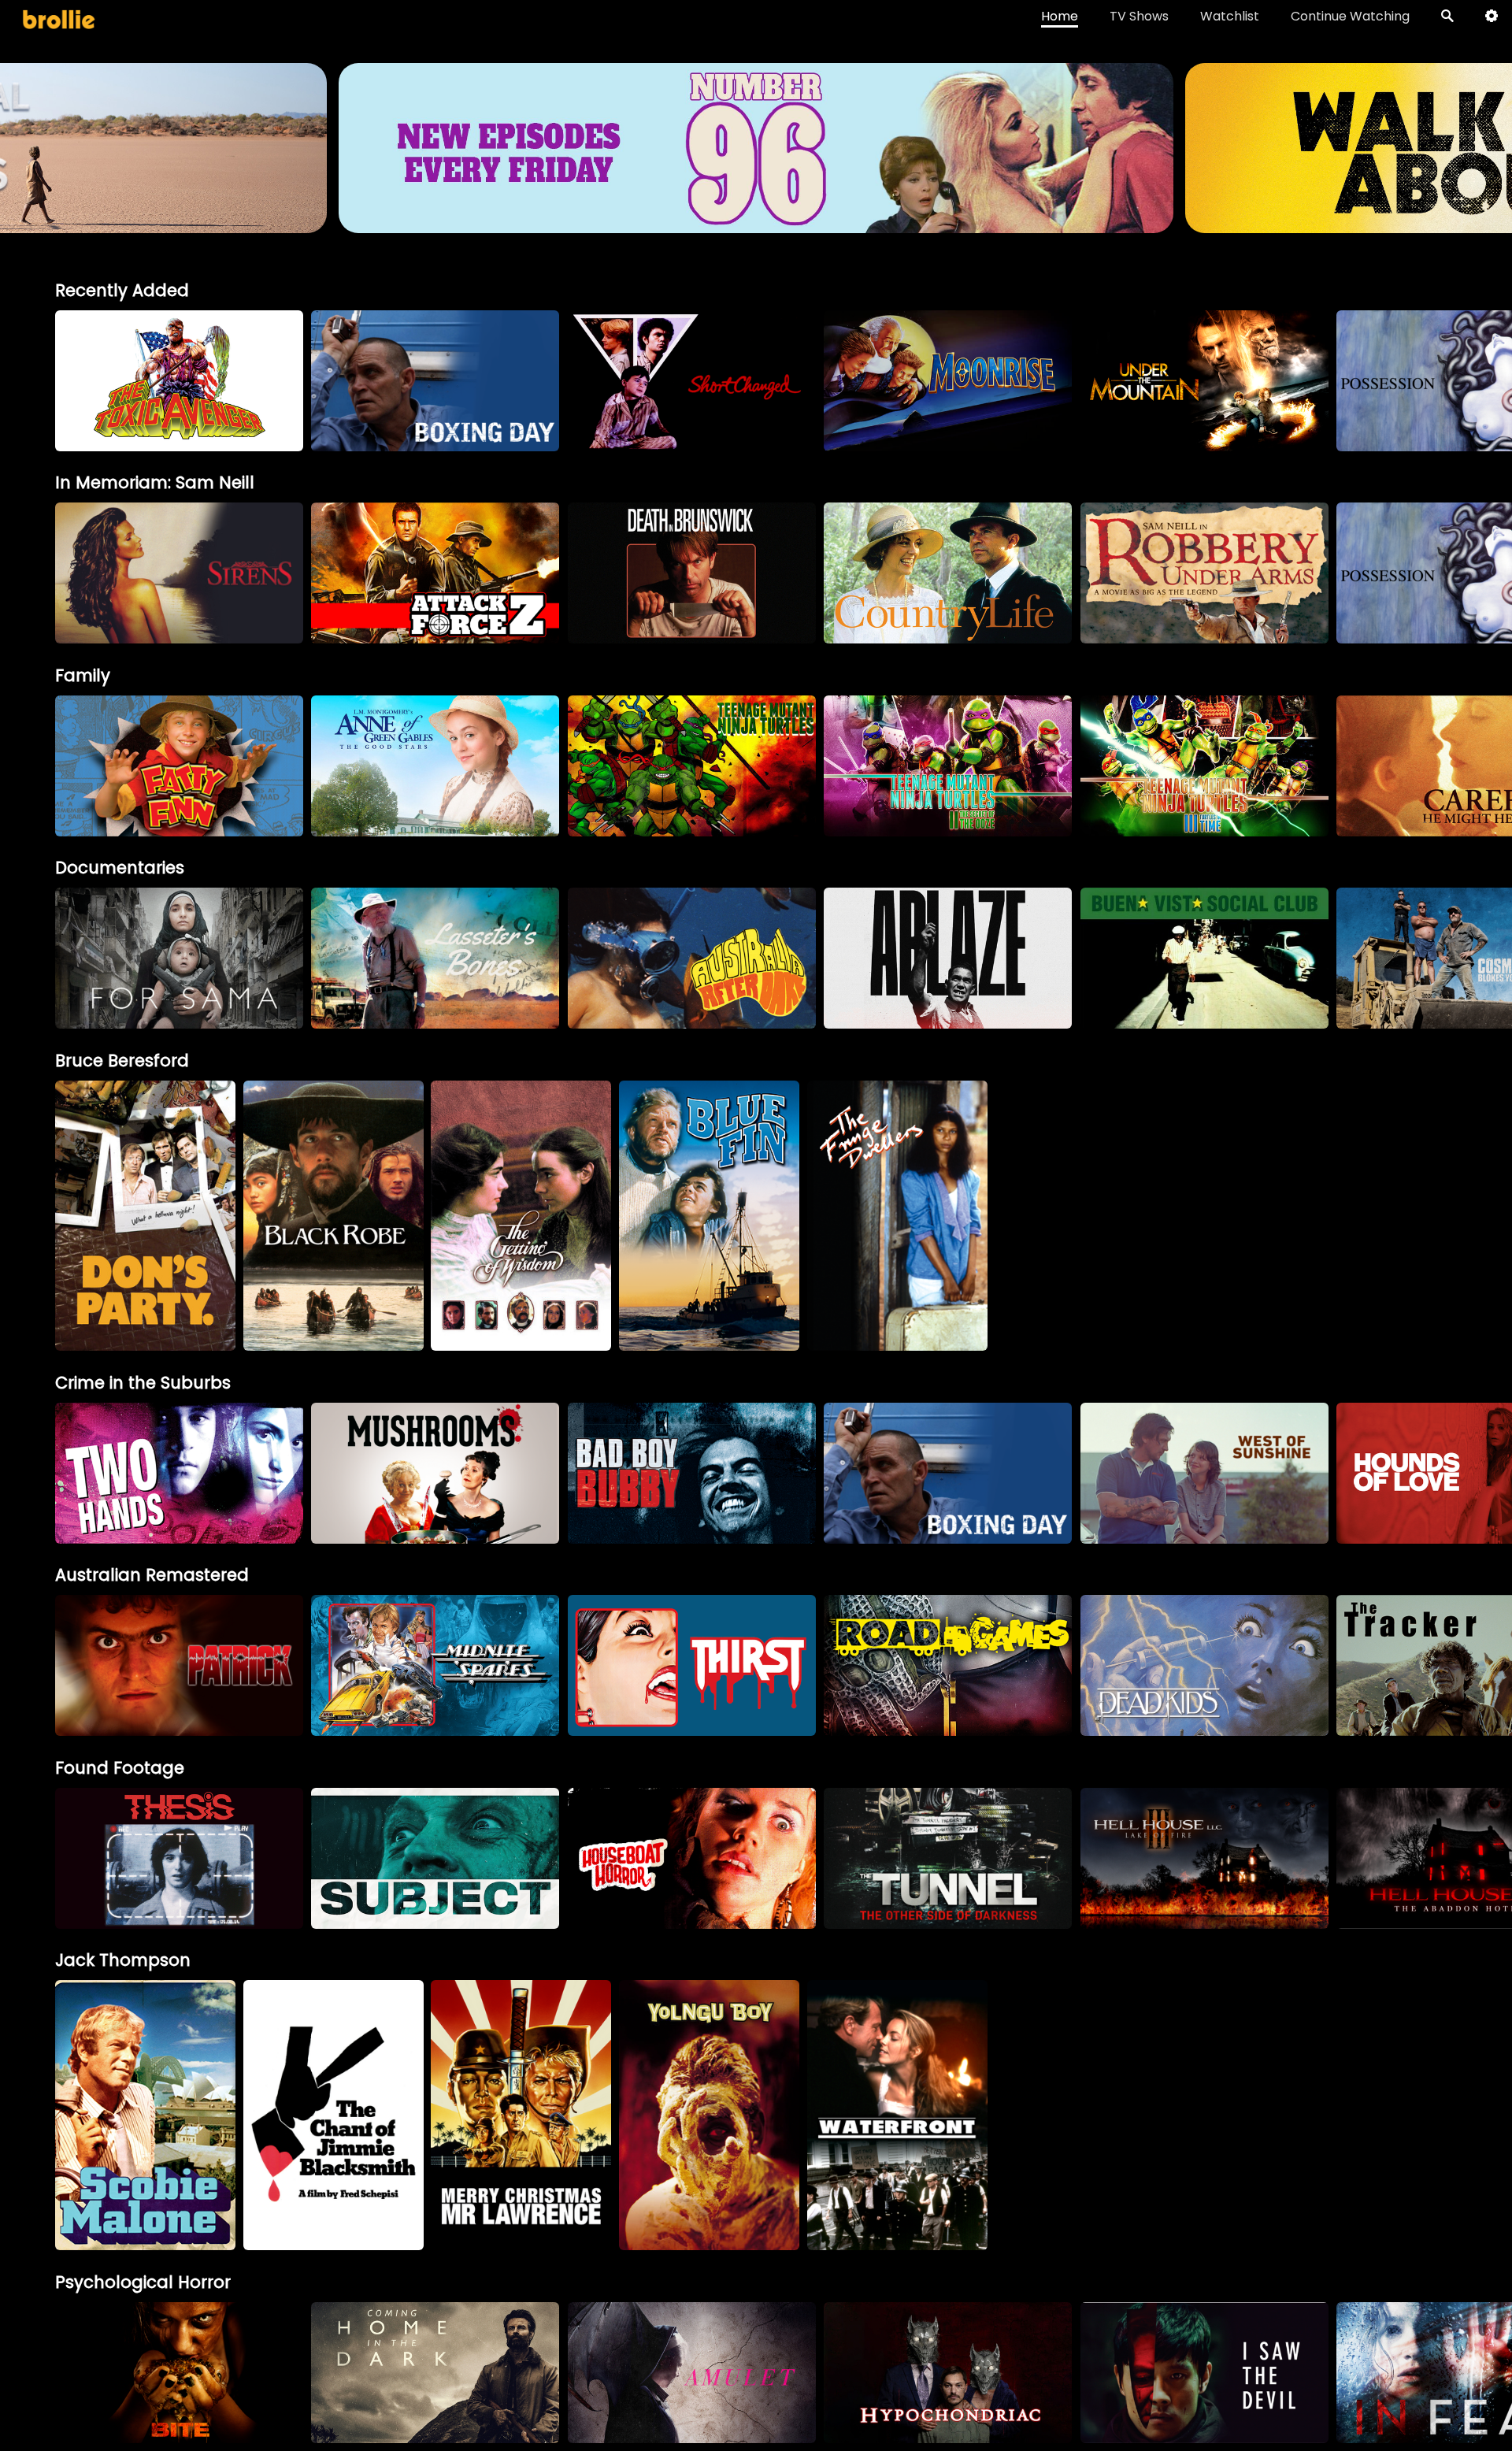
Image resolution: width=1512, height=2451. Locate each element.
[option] (179, 381)
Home (1060, 16)
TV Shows (1139, 16)
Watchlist (1230, 16)
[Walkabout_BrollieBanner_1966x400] (756, 226)
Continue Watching (1350, 16)
